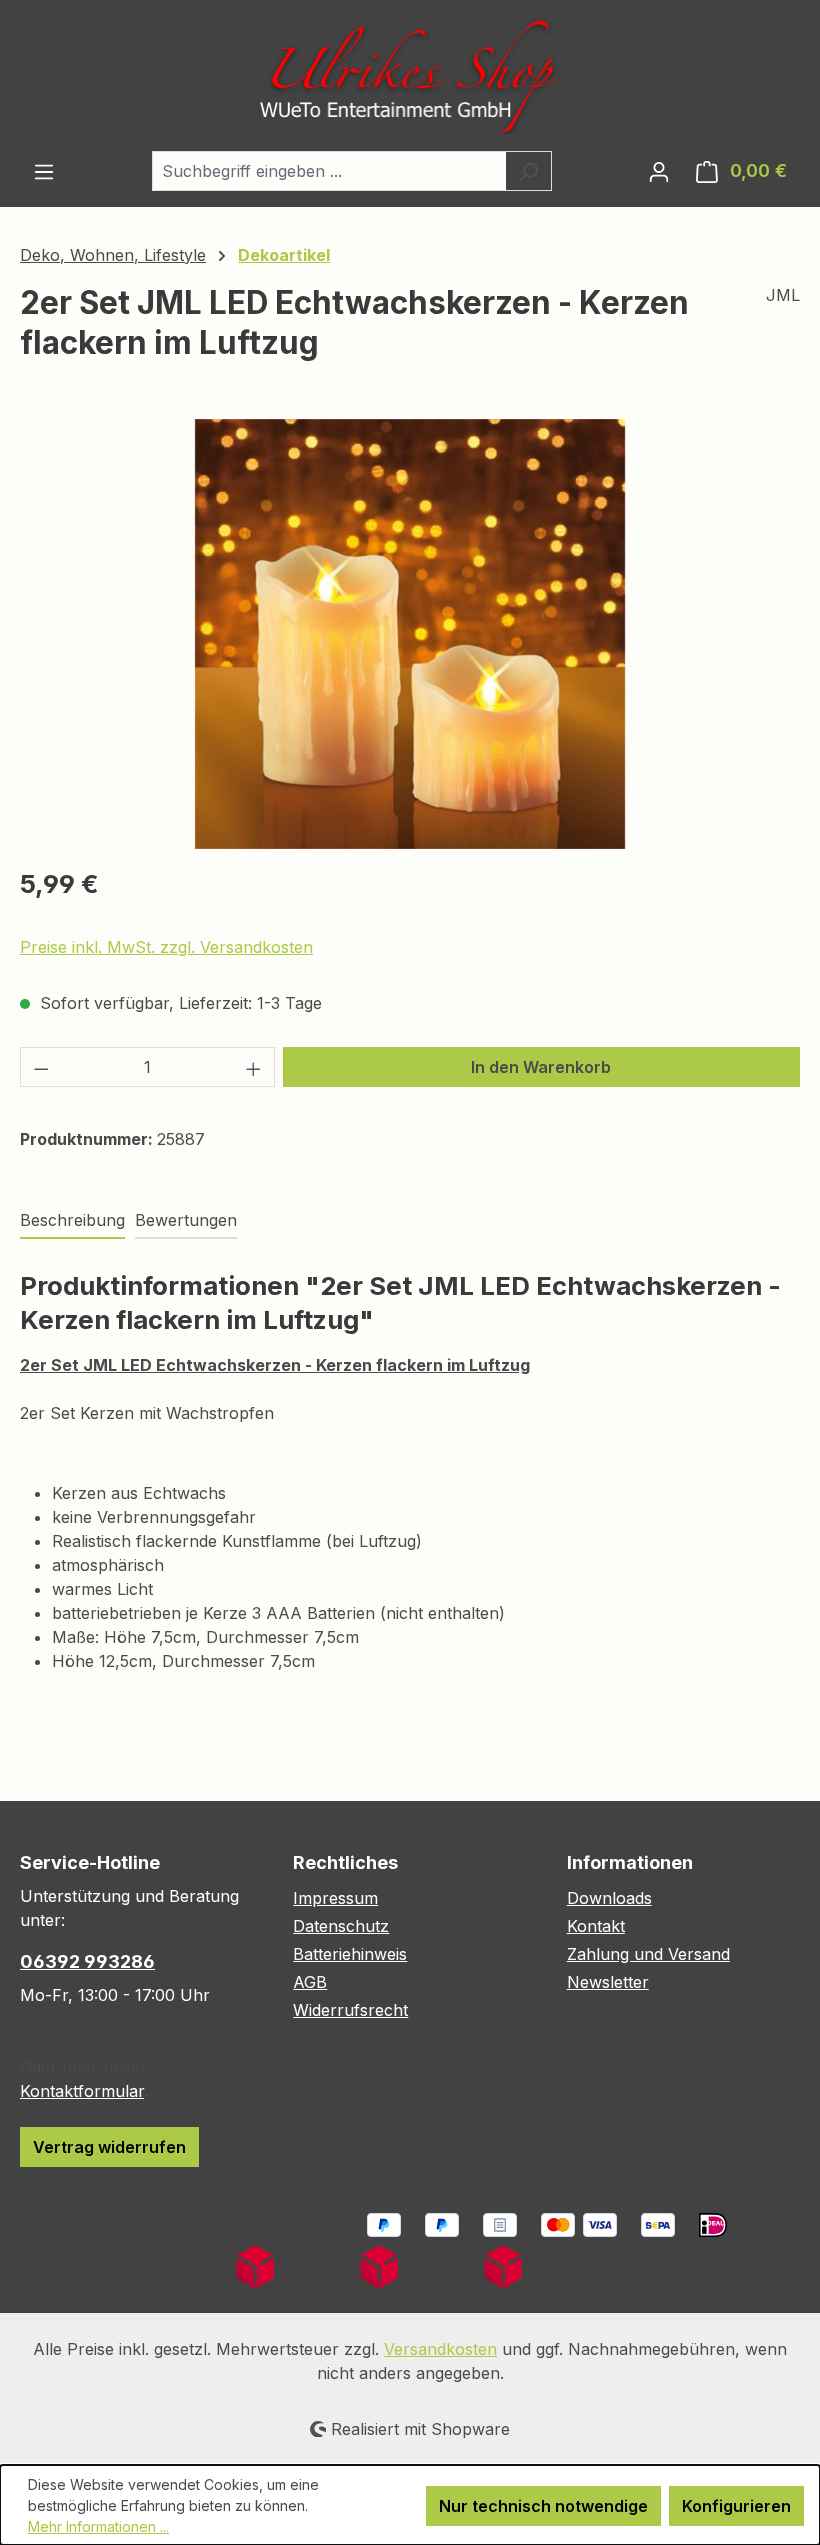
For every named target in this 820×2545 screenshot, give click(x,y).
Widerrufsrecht (350, 2010)
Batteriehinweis (350, 1954)
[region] (410, 634)
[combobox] (329, 171)
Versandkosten (440, 2349)
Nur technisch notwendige (543, 2506)
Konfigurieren (736, 2506)
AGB (310, 1982)
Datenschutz (341, 1926)
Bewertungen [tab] (186, 1220)
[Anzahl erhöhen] (254, 1067)
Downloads (609, 1898)
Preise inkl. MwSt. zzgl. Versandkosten (166, 947)
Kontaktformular (82, 2091)
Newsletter (608, 1982)
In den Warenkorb (541, 1067)
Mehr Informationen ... (98, 2526)
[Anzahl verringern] (41, 1067)
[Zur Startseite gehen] (410, 75)
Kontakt (596, 1926)
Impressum (335, 1898)
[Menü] (44, 171)
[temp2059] (410, 634)
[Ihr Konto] (659, 171)
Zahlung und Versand (648, 1954)
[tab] (72, 1221)
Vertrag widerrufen (109, 2147)
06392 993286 (87, 1961)
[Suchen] (528, 171)
